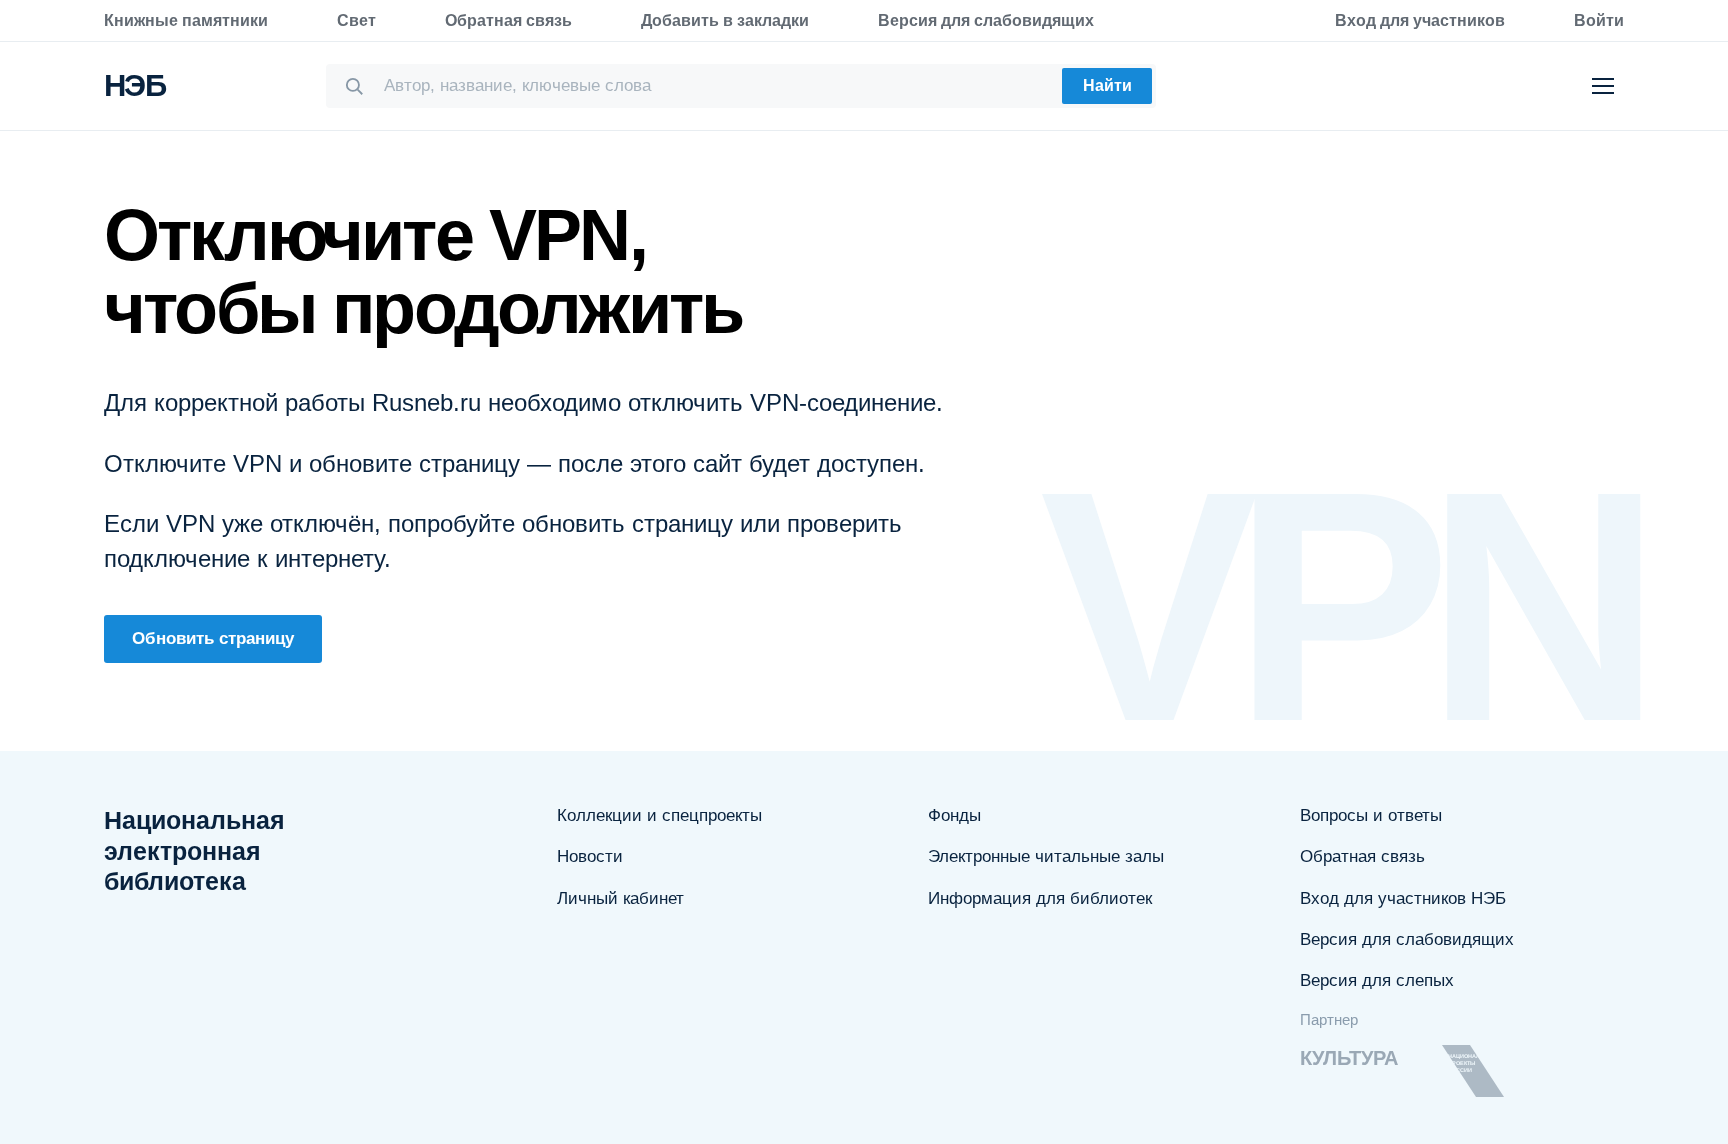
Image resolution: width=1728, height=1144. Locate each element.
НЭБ (134, 85)
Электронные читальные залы (1046, 856)
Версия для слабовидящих (986, 20)
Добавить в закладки (725, 20)
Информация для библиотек (1040, 898)
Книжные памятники (186, 20)
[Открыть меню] (1603, 86)
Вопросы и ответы (1371, 815)
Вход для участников (1420, 20)
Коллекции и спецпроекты (659, 815)
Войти (1599, 20)
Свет (356, 20)
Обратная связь (508, 20)
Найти (1107, 85)
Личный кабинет (620, 898)
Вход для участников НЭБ (1403, 898)
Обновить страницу (213, 638)
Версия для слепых (1377, 980)
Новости (590, 856)
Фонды (954, 815)
